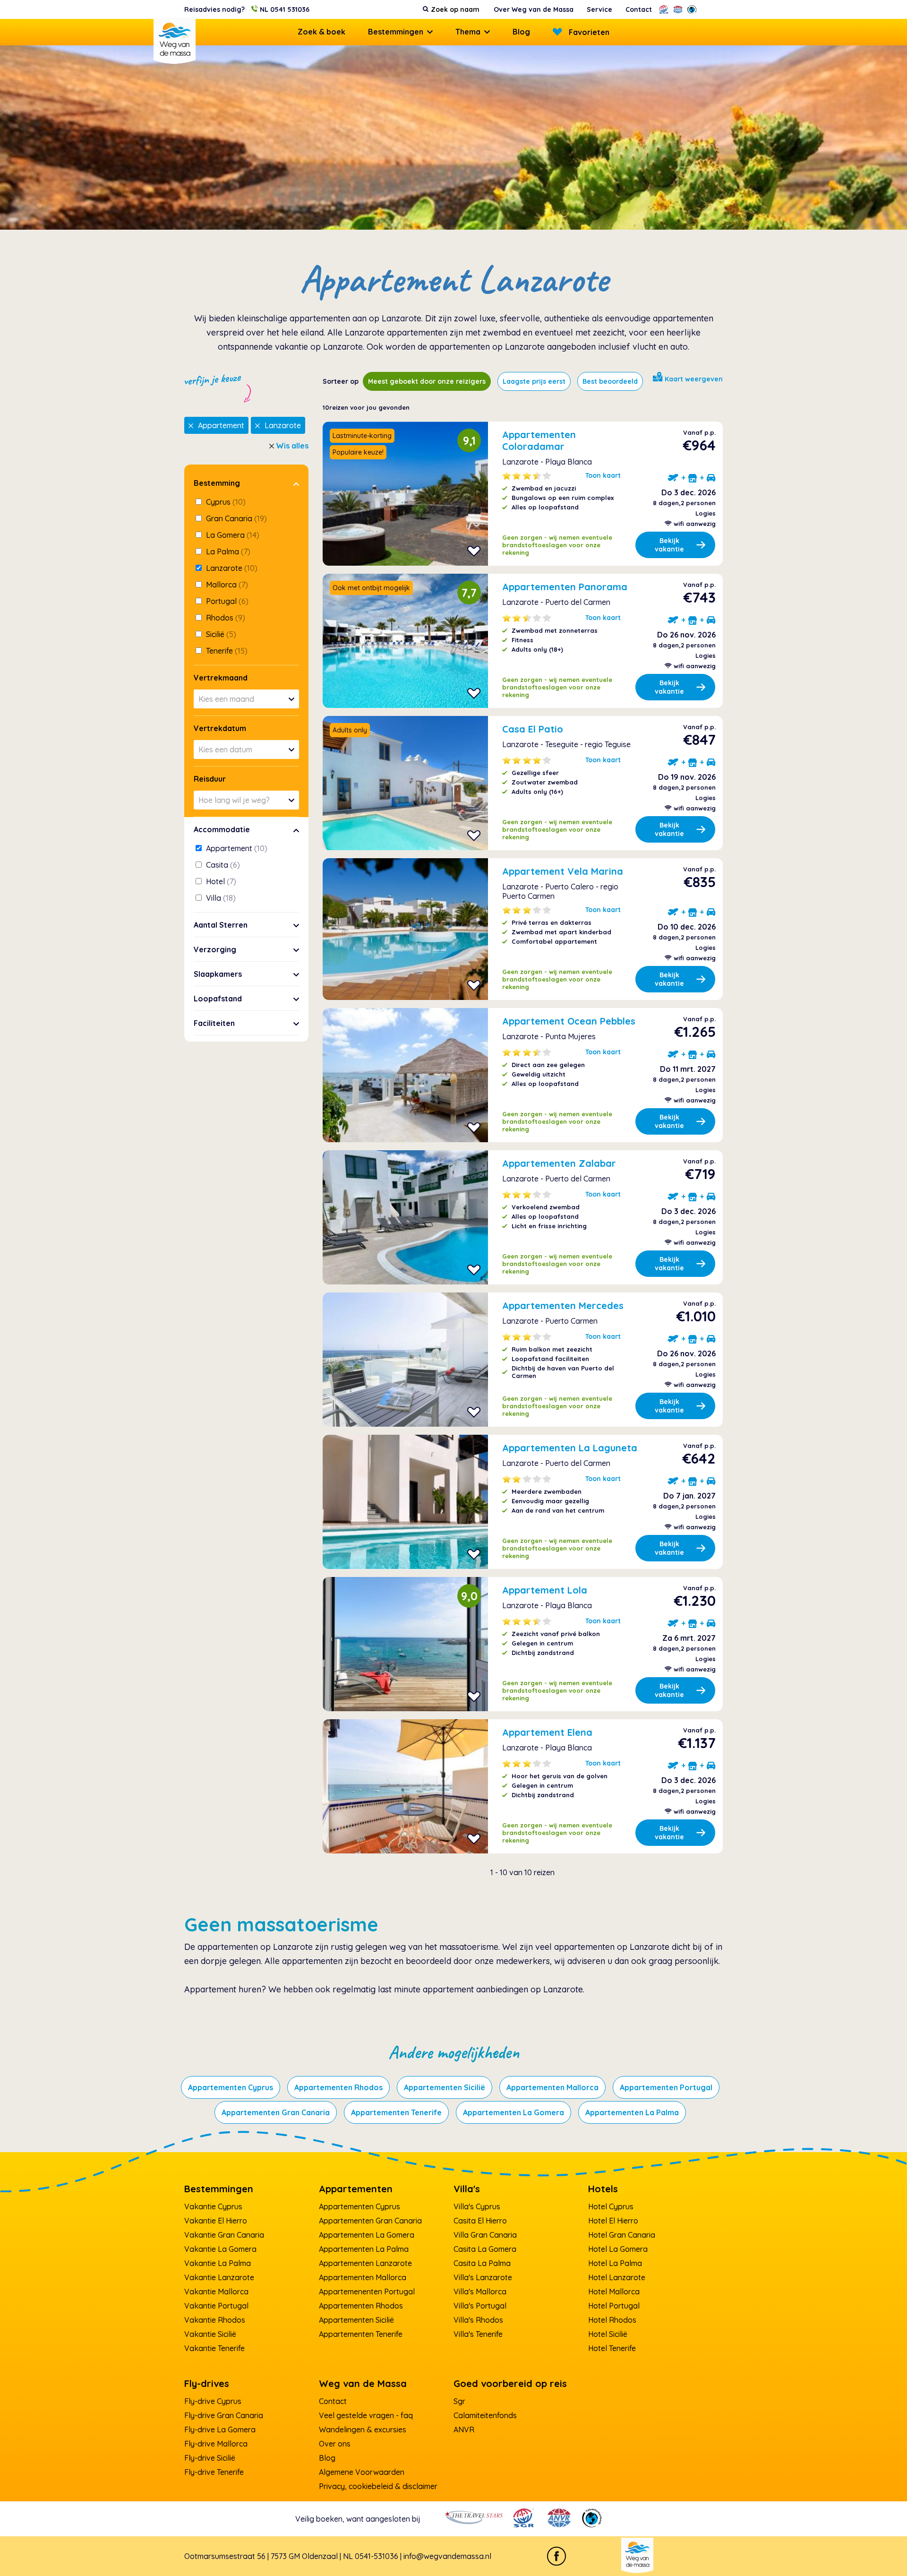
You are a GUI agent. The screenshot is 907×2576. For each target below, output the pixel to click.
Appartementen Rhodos (338, 2087)
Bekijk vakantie (669, 545)
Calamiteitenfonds (485, 2415)
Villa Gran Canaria (485, 2235)
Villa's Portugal (480, 2306)
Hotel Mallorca (614, 2292)
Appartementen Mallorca (552, 2087)
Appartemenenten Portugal (367, 2292)
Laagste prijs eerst (534, 381)
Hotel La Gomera (618, 2249)
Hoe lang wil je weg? (234, 800)
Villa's (467, 2189)
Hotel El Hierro (613, 2221)
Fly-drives (207, 2383)
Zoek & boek (321, 32)
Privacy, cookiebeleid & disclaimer (378, 2486)
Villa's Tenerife (478, 2334)
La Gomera (232, 535)
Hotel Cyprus (611, 2206)
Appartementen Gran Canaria (276, 2112)
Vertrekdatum (220, 728)
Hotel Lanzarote (617, 2277)
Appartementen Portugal (666, 2087)
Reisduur (210, 779)
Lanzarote (283, 425)
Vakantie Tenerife (214, 2348)
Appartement (221, 425)
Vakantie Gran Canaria (224, 2235)
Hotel (220, 881)
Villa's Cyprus (477, 2206)
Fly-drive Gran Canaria (224, 2415)
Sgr (459, 2401)
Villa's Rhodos (478, 2320)
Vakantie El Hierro (216, 2221)
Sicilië (220, 634)
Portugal (226, 601)
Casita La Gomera (485, 2249)
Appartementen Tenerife (396, 2112)
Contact (639, 9)
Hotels (603, 2189)
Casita (222, 865)
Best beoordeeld (610, 381)
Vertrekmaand (221, 678)
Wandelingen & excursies (363, 2430)
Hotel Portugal (614, 2306)
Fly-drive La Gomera (220, 2430)
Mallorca (226, 585)
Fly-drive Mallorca (216, 2444)
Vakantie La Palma (218, 2263)
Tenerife (226, 651)
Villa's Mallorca (480, 2292)
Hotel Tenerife (612, 2348)
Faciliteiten (214, 1023)
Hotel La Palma (615, 2263)
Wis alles (292, 446)
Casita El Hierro (480, 2221)
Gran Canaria (235, 518)
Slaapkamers (218, 974)
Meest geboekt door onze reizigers (427, 381)
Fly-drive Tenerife (214, 2472)
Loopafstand (218, 999)
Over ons (335, 2444)
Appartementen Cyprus (231, 2087)
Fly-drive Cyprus (213, 2401)
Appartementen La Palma (632, 2112)
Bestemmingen (396, 32)
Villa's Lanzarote (483, 2277)
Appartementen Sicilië (445, 2087)
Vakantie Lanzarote (219, 2277)
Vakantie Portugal (216, 2306)
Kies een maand (226, 699)
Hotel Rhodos (612, 2320)
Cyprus (225, 502)
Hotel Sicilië (608, 2334)
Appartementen (356, 2189)
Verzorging (215, 949)
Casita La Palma (482, 2263)
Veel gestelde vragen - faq (366, 2415)
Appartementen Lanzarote (365, 2263)
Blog (521, 32)
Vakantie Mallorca (216, 2292)
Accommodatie (222, 829)
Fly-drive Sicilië (210, 2458)
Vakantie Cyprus (213, 2206)
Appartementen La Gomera (513, 2112)
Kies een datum (225, 750)
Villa (220, 898)
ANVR (464, 2430)
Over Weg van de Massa (534, 9)
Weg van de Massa (363, 2383)
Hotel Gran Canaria (622, 2235)
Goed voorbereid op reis (510, 2383)
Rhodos (225, 618)
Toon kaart (603, 475)
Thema (468, 32)
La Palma (227, 551)
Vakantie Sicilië (210, 2334)
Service (599, 9)
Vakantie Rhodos (215, 2320)
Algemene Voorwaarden (362, 2472)
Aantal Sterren (221, 925)
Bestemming (217, 483)
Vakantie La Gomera (220, 2249)
